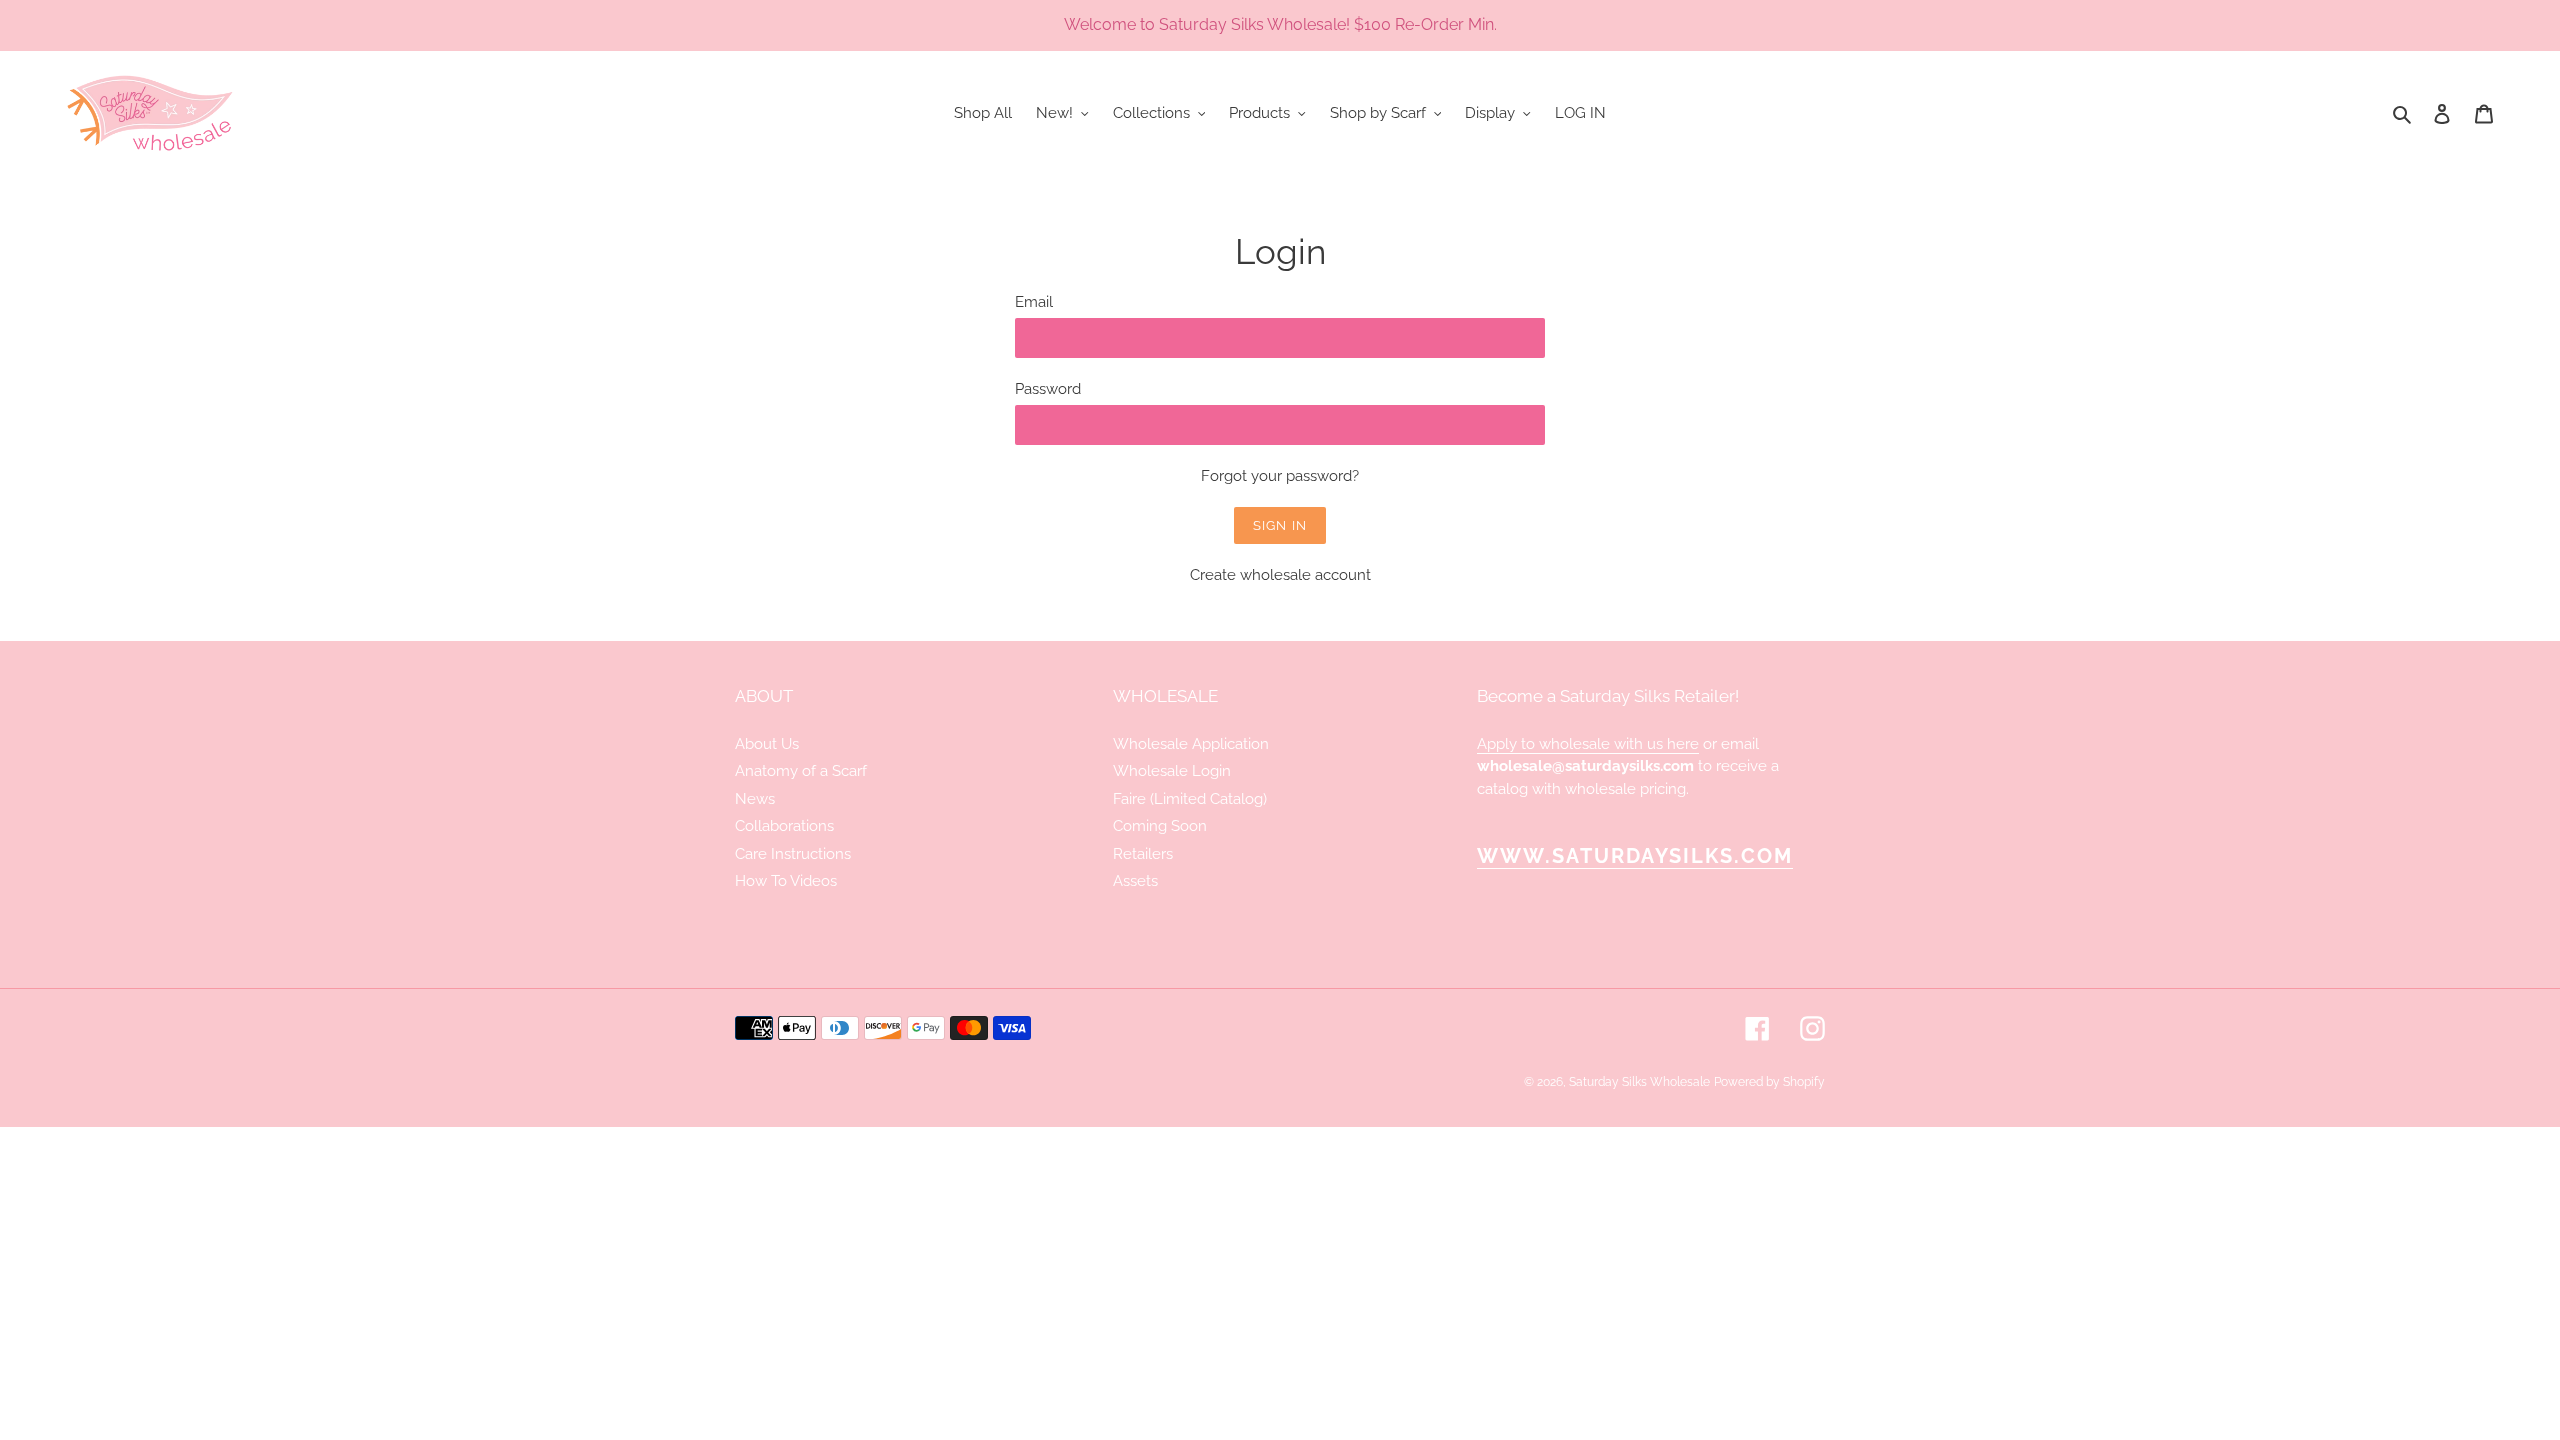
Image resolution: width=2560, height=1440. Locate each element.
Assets (1135, 881)
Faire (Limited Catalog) (1190, 799)
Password (1048, 389)
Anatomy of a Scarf (801, 771)
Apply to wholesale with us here (1588, 744)
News (755, 799)
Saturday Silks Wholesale (1639, 1082)
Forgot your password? (1280, 476)
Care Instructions (793, 854)
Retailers (1143, 854)
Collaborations (784, 826)
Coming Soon (1160, 826)
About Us (767, 744)
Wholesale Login (1172, 771)
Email (1034, 302)
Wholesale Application (1191, 744)
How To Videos (786, 881)
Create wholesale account (1280, 575)
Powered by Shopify (1769, 1082)
